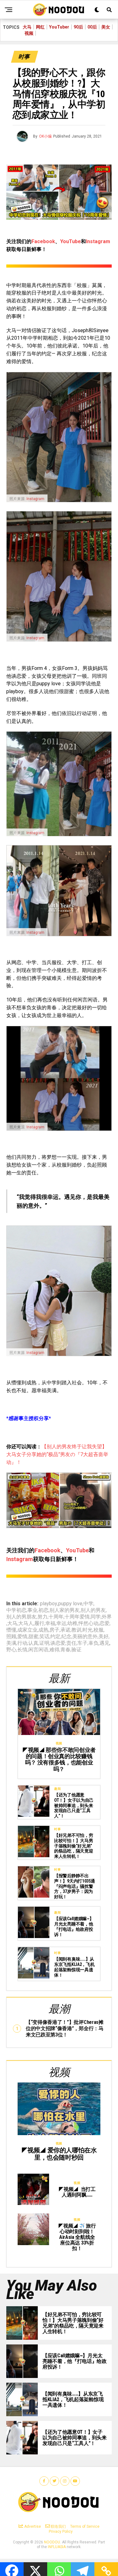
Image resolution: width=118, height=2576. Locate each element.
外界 (107, 1617)
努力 (42, 1617)
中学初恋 (16, 1610)
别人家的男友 (65, 1610)
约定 (55, 1637)
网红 (40, 27)
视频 (29, 33)
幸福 (50, 1623)
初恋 (43, 1610)
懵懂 (11, 1630)
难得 (54, 1650)
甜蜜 (33, 1637)
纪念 (66, 1637)
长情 (22, 1650)
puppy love (70, 1604)
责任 (71, 1643)
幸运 (61, 1623)
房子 (54, 1630)
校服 (98, 1630)
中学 (88, 1604)
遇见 (104, 1643)
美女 (106, 27)
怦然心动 (88, 1623)
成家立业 (27, 1630)
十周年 (56, 1617)
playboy (49, 1604)
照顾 (11, 1637)
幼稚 (72, 1623)
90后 (78, 27)
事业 (32, 1610)
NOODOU (52, 2542)
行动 (22, 1643)
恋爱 (104, 1623)
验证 (76, 1650)
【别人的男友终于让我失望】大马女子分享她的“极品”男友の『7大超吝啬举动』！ (57, 1454)
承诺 (65, 1630)
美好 (104, 1637)
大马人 (26, 1623)
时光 (87, 1630)
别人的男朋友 (21, 1617)
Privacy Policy (61, 2532)
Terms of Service (85, 2526)
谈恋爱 (58, 1643)
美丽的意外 (85, 1637)
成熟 (43, 1630)
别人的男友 (93, 1610)
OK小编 (45, 136)
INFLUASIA (57, 2547)
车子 (82, 1643)
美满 (11, 1643)
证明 (44, 1643)
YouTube (70, 241)
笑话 (44, 1637)
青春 (65, 1650)
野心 (11, 1650)
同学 (96, 1617)
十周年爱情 (77, 1617)
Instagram (98, 241)
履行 (39, 1623)
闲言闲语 (38, 1650)
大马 (27, 27)
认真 (33, 1643)
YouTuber (59, 27)
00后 (92, 27)
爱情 (22, 1637)
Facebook (43, 241)
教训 (76, 1630)
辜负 (93, 1643)
